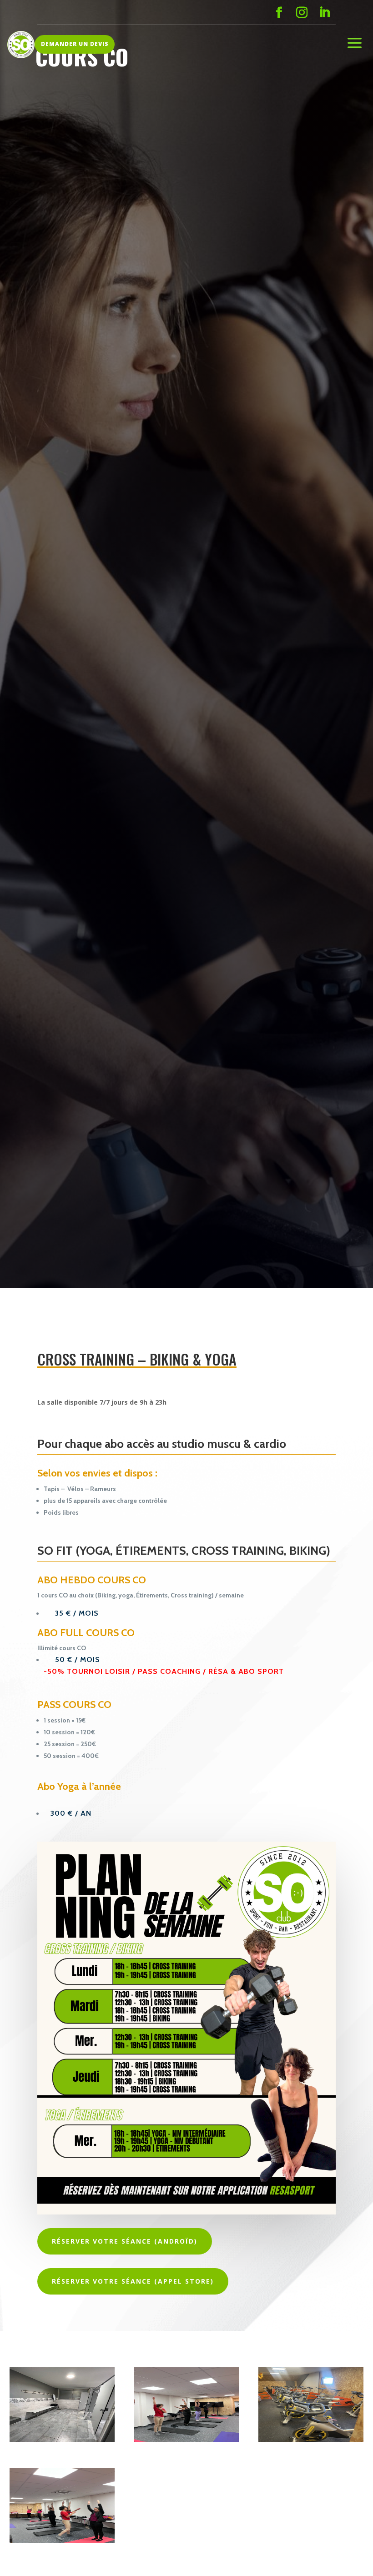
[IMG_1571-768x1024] (62, 2439)
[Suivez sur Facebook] (279, 13)
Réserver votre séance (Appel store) (133, 2281)
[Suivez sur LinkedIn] (324, 13)
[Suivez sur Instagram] (302, 13)
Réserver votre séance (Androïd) (125, 2241)
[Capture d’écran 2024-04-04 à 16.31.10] (186, 2439)
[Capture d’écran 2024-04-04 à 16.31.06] (62, 2540)
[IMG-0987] (311, 2439)
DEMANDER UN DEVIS (75, 44)
